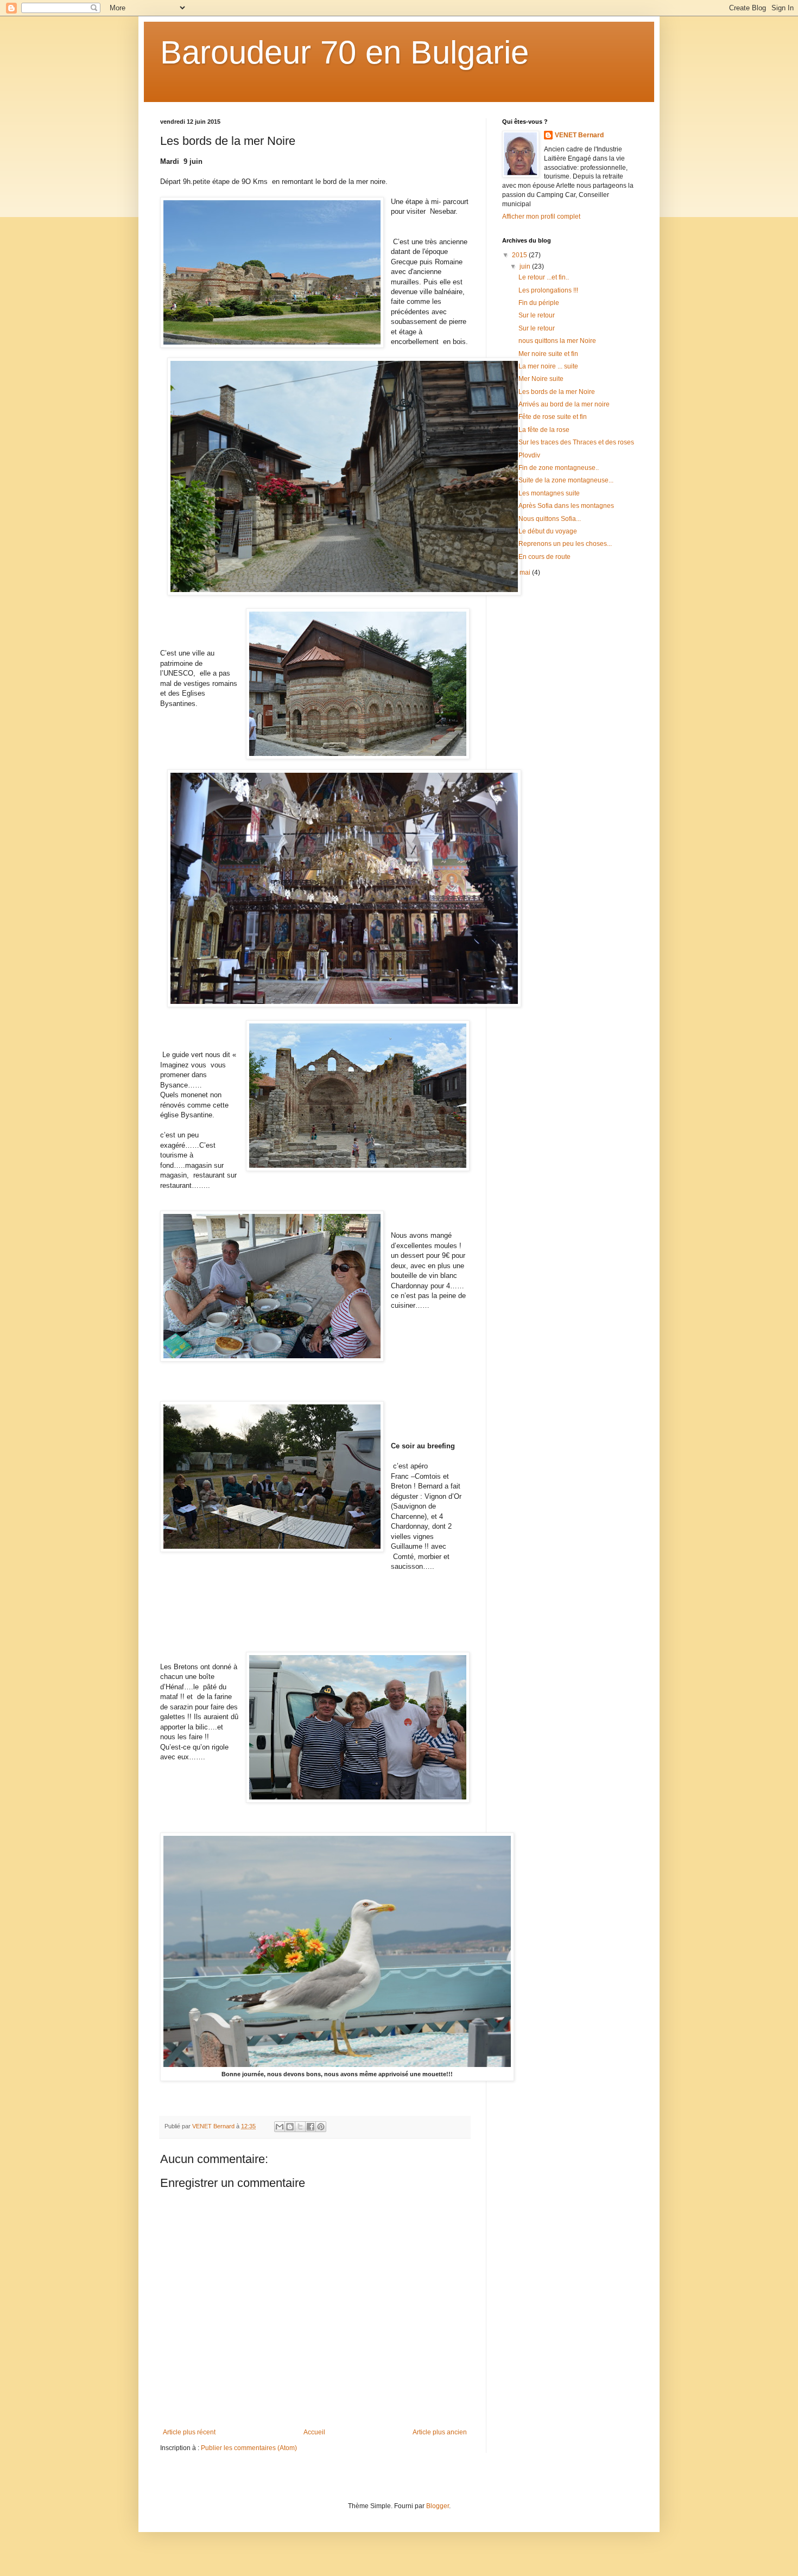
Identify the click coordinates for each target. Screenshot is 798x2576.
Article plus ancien (440, 2432)
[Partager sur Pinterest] (321, 2127)
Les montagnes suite (549, 493)
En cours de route (544, 557)
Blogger (438, 2506)
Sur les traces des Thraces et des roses (576, 442)
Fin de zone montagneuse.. (559, 468)
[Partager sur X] (300, 2127)
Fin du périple (539, 303)
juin (526, 266)
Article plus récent (189, 2432)
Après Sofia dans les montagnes (566, 506)
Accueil (314, 2432)
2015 (520, 255)
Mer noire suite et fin (548, 354)
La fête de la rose (544, 430)
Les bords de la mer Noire (557, 392)
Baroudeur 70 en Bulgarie (344, 52)
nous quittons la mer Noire (557, 341)
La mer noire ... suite (548, 366)
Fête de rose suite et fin (553, 417)
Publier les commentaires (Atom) (249, 2448)
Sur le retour (537, 315)
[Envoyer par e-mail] (280, 2127)
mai (526, 573)
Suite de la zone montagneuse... (566, 480)
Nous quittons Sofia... (550, 519)
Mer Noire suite (541, 379)
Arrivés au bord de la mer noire (564, 404)
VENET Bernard (579, 135)
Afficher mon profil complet (541, 217)
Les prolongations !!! (548, 290)
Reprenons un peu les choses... (565, 544)
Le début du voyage (548, 531)
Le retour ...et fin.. (544, 277)
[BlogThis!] (290, 2127)
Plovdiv (529, 455)
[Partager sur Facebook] (311, 2127)
